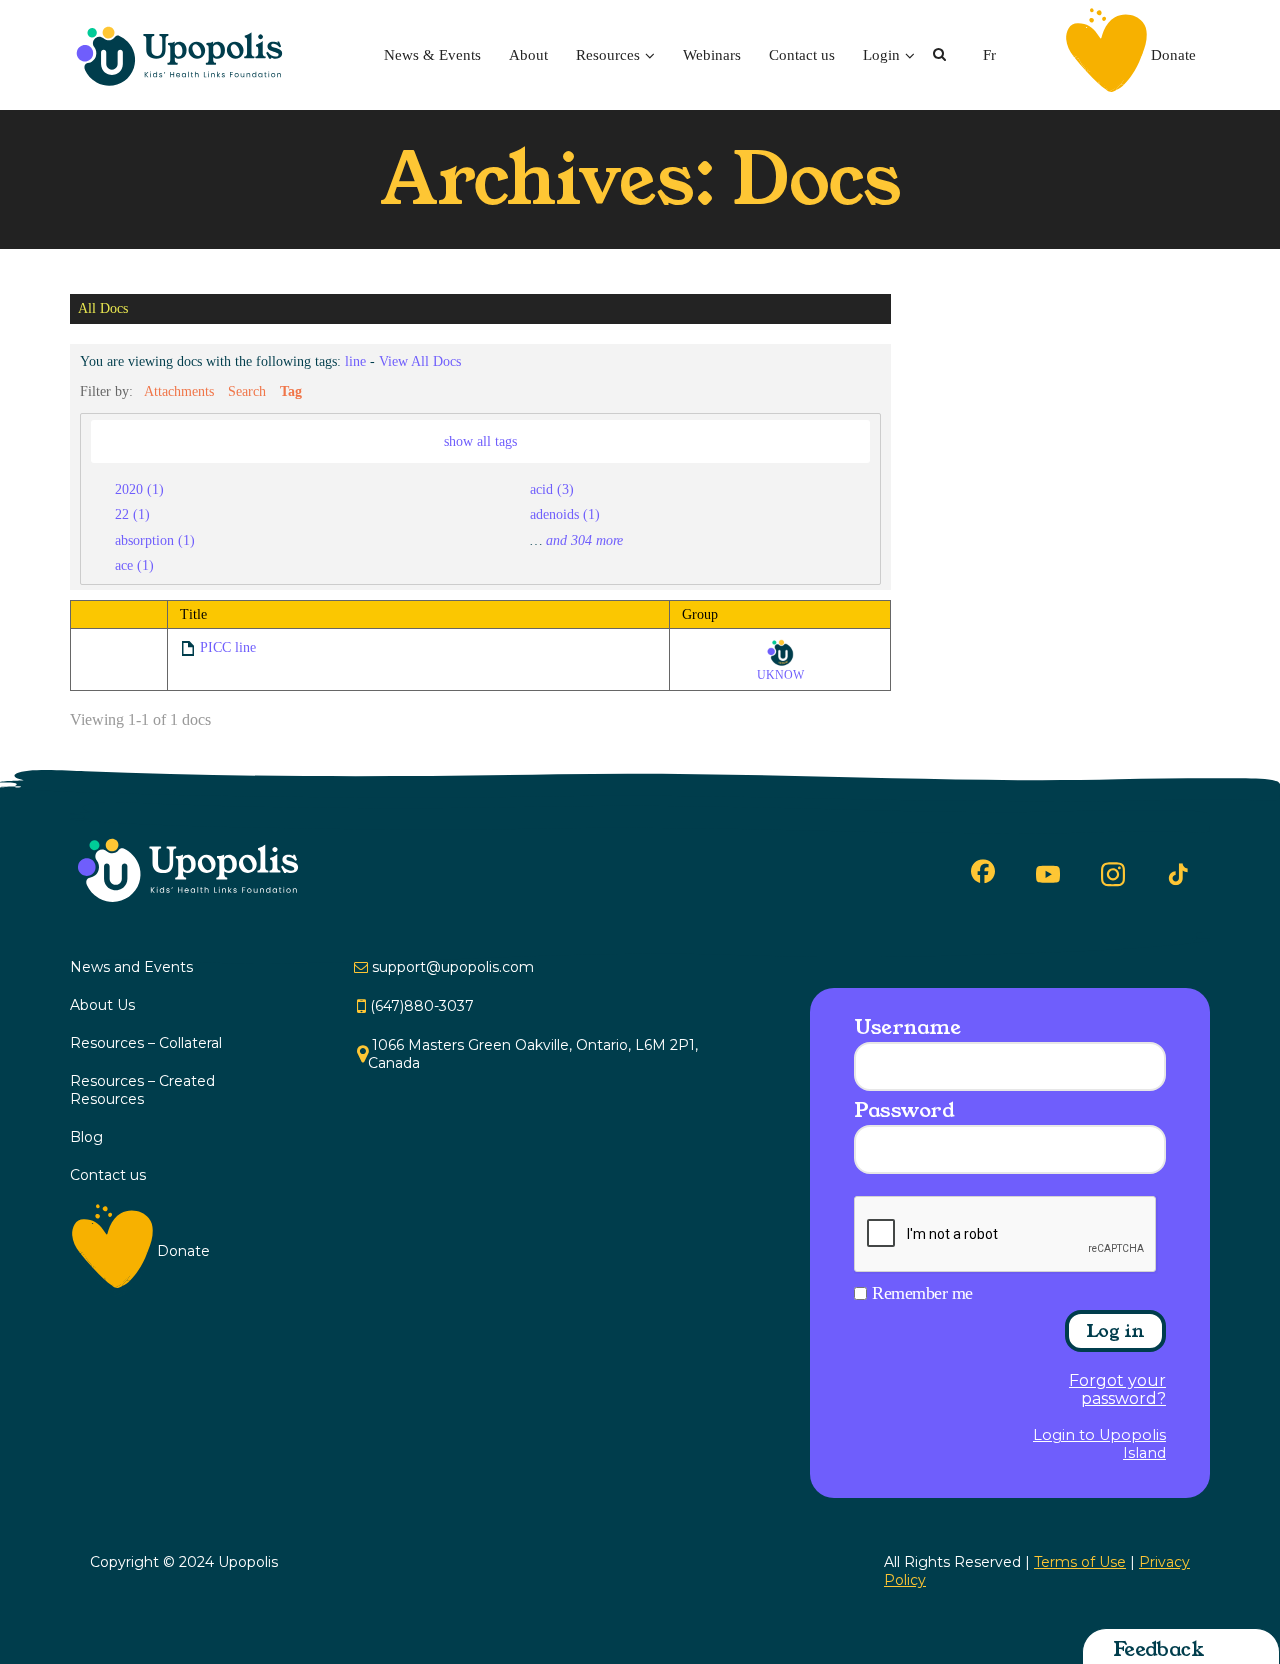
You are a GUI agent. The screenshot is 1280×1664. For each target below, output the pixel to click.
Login (881, 55)
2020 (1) (139, 489)
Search (247, 391)
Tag (291, 391)
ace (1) (134, 565)
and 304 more (584, 540)
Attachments (179, 391)
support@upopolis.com (453, 967)
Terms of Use (1080, 1562)
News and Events (131, 967)
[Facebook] (983, 871)
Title (193, 614)
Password (904, 1110)
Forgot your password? (1117, 1390)
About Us (102, 1005)
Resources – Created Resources (142, 1090)
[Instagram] (1113, 874)
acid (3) (552, 489)
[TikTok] (1178, 875)
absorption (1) (155, 540)
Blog (86, 1137)
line (355, 361)
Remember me (922, 1293)
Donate (1173, 55)
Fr (989, 55)
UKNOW (780, 675)
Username (907, 1027)
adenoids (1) (565, 514)
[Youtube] (1048, 874)
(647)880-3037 (422, 1006)
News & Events (432, 55)
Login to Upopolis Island (1099, 1444)
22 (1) (132, 514)
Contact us (802, 55)
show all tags (480, 441)
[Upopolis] (185, 55)
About (528, 55)
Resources (608, 55)
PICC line (228, 647)
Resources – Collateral (146, 1043)
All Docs (103, 309)
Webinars (712, 55)
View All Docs (420, 361)
